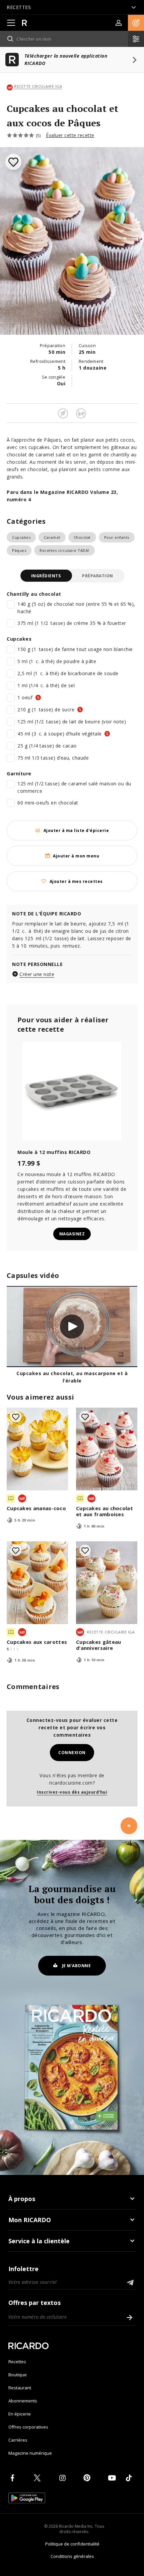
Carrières (18, 2440)
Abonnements (23, 2401)
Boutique (18, 2375)
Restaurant (20, 2388)
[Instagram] (64, 2478)
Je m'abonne (77, 1966)
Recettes (17, 2362)
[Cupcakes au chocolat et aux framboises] (107, 1449)
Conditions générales (72, 2556)
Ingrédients (46, 576)
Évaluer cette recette (70, 135)
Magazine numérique (30, 2453)
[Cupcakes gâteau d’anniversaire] (107, 1583)
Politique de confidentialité (72, 2544)
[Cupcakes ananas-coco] (37, 1449)
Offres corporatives (28, 2427)
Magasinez (72, 1234)
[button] (136, 23)
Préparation (98, 576)
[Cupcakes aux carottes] (37, 1583)
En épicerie (20, 2414)
